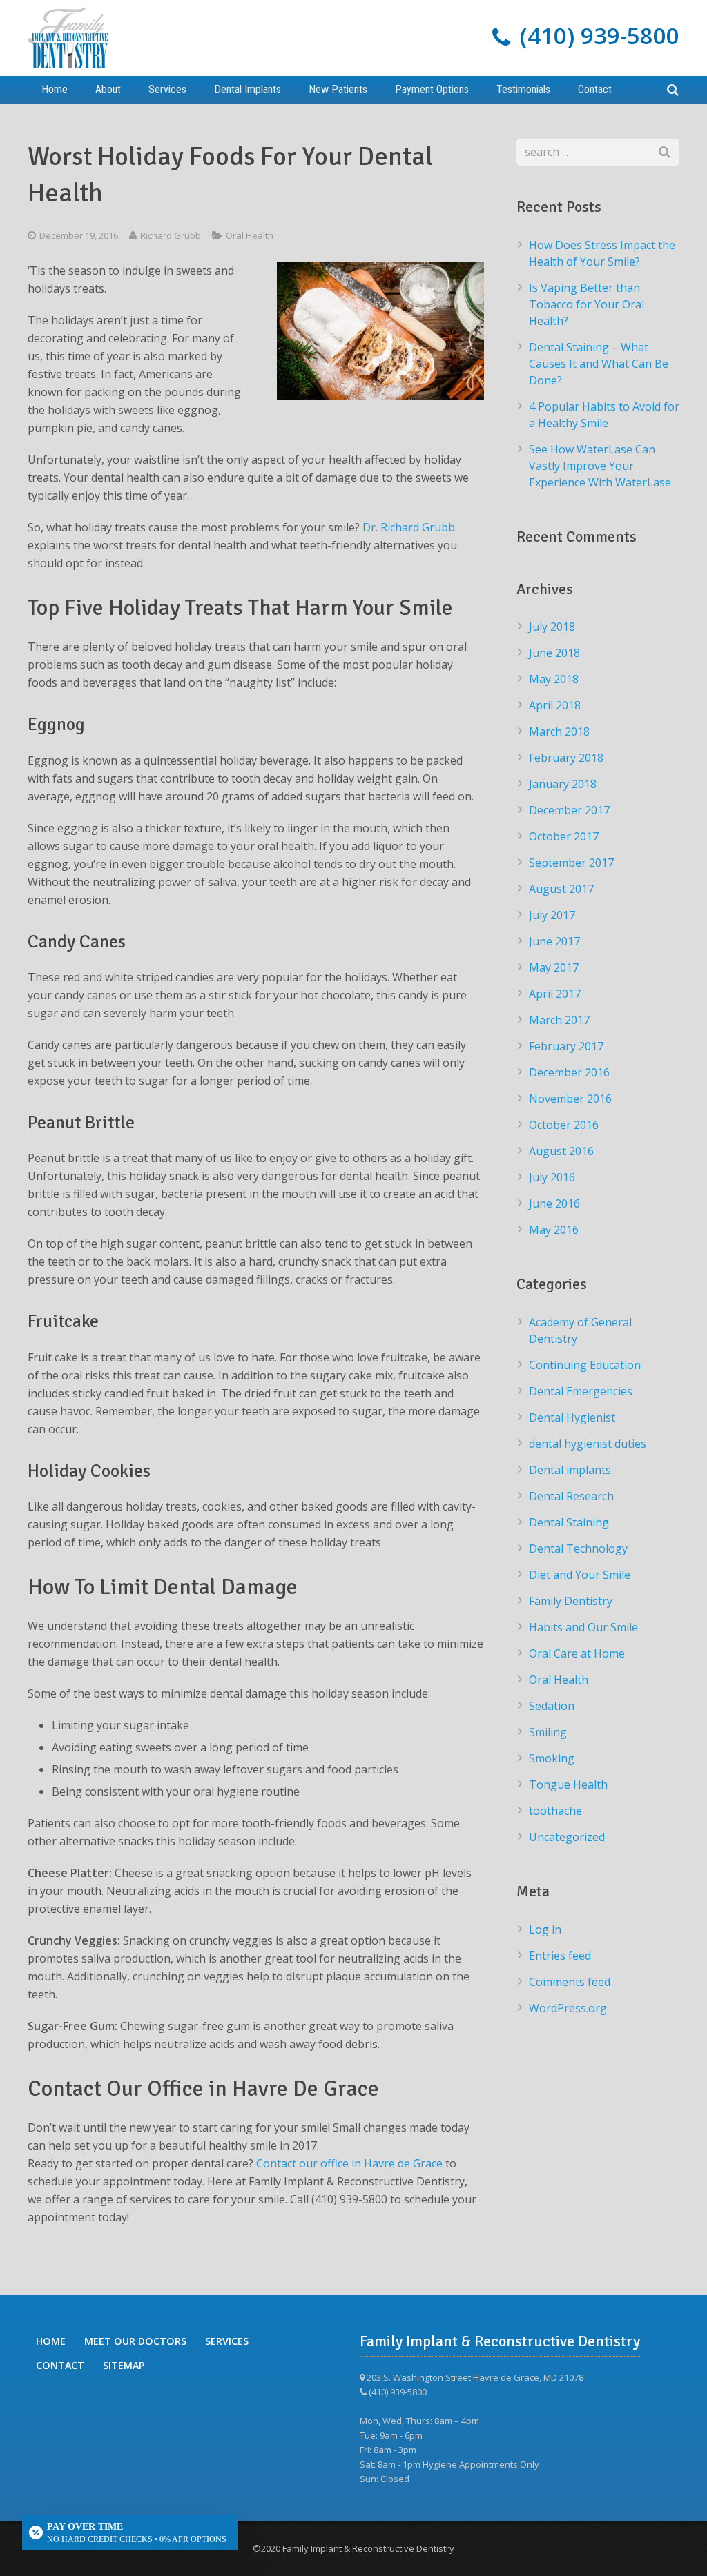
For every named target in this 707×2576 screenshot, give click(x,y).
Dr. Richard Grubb (409, 527)
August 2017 (561, 889)
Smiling (548, 1732)
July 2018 (552, 627)
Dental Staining (569, 1522)
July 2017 (552, 915)
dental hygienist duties (588, 1444)
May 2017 (554, 967)
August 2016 (561, 1151)
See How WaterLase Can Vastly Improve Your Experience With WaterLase (600, 466)
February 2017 (566, 1046)
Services (227, 2341)
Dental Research (571, 1496)
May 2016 (554, 1230)
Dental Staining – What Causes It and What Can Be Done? (599, 364)
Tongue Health (568, 1784)
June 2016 (554, 1203)
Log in (545, 1929)
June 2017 (554, 941)
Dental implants (570, 1470)
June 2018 (554, 653)
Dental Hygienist (572, 1417)
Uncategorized (567, 1837)
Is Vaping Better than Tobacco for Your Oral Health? (587, 304)
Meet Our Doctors (135, 2341)
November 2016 (570, 1099)
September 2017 (571, 863)
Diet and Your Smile (580, 1575)
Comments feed (570, 1982)
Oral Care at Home (577, 1653)
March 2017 (559, 1020)
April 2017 (555, 994)
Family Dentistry (571, 1601)
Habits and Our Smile (583, 1627)
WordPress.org (568, 2008)
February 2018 (566, 758)
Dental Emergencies (581, 1391)
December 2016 (569, 1072)
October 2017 (564, 836)
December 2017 (569, 810)
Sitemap (124, 2364)
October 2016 (564, 1125)
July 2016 (552, 1177)
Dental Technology (578, 1548)
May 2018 (554, 679)
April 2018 (555, 705)
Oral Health (250, 235)
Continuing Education (585, 1365)
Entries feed (560, 1956)
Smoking (552, 1758)
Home (51, 2341)
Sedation (552, 1706)
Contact (60, 2364)
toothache (555, 1811)
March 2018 (559, 731)
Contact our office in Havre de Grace (349, 2163)
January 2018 (563, 784)
